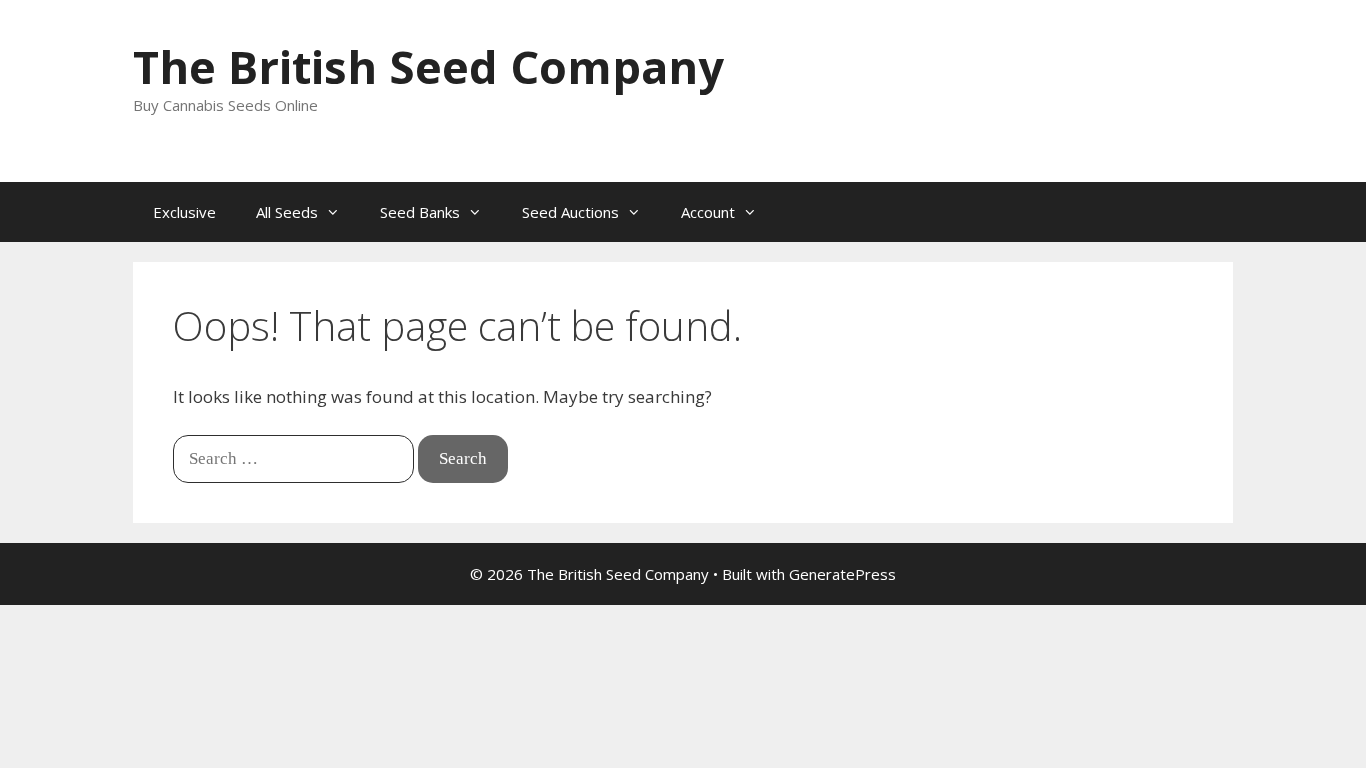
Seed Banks (420, 212)
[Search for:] (295, 457)
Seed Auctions (570, 212)
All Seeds (287, 212)
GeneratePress (842, 574)
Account (708, 212)
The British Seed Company (428, 66)
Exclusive (184, 212)
